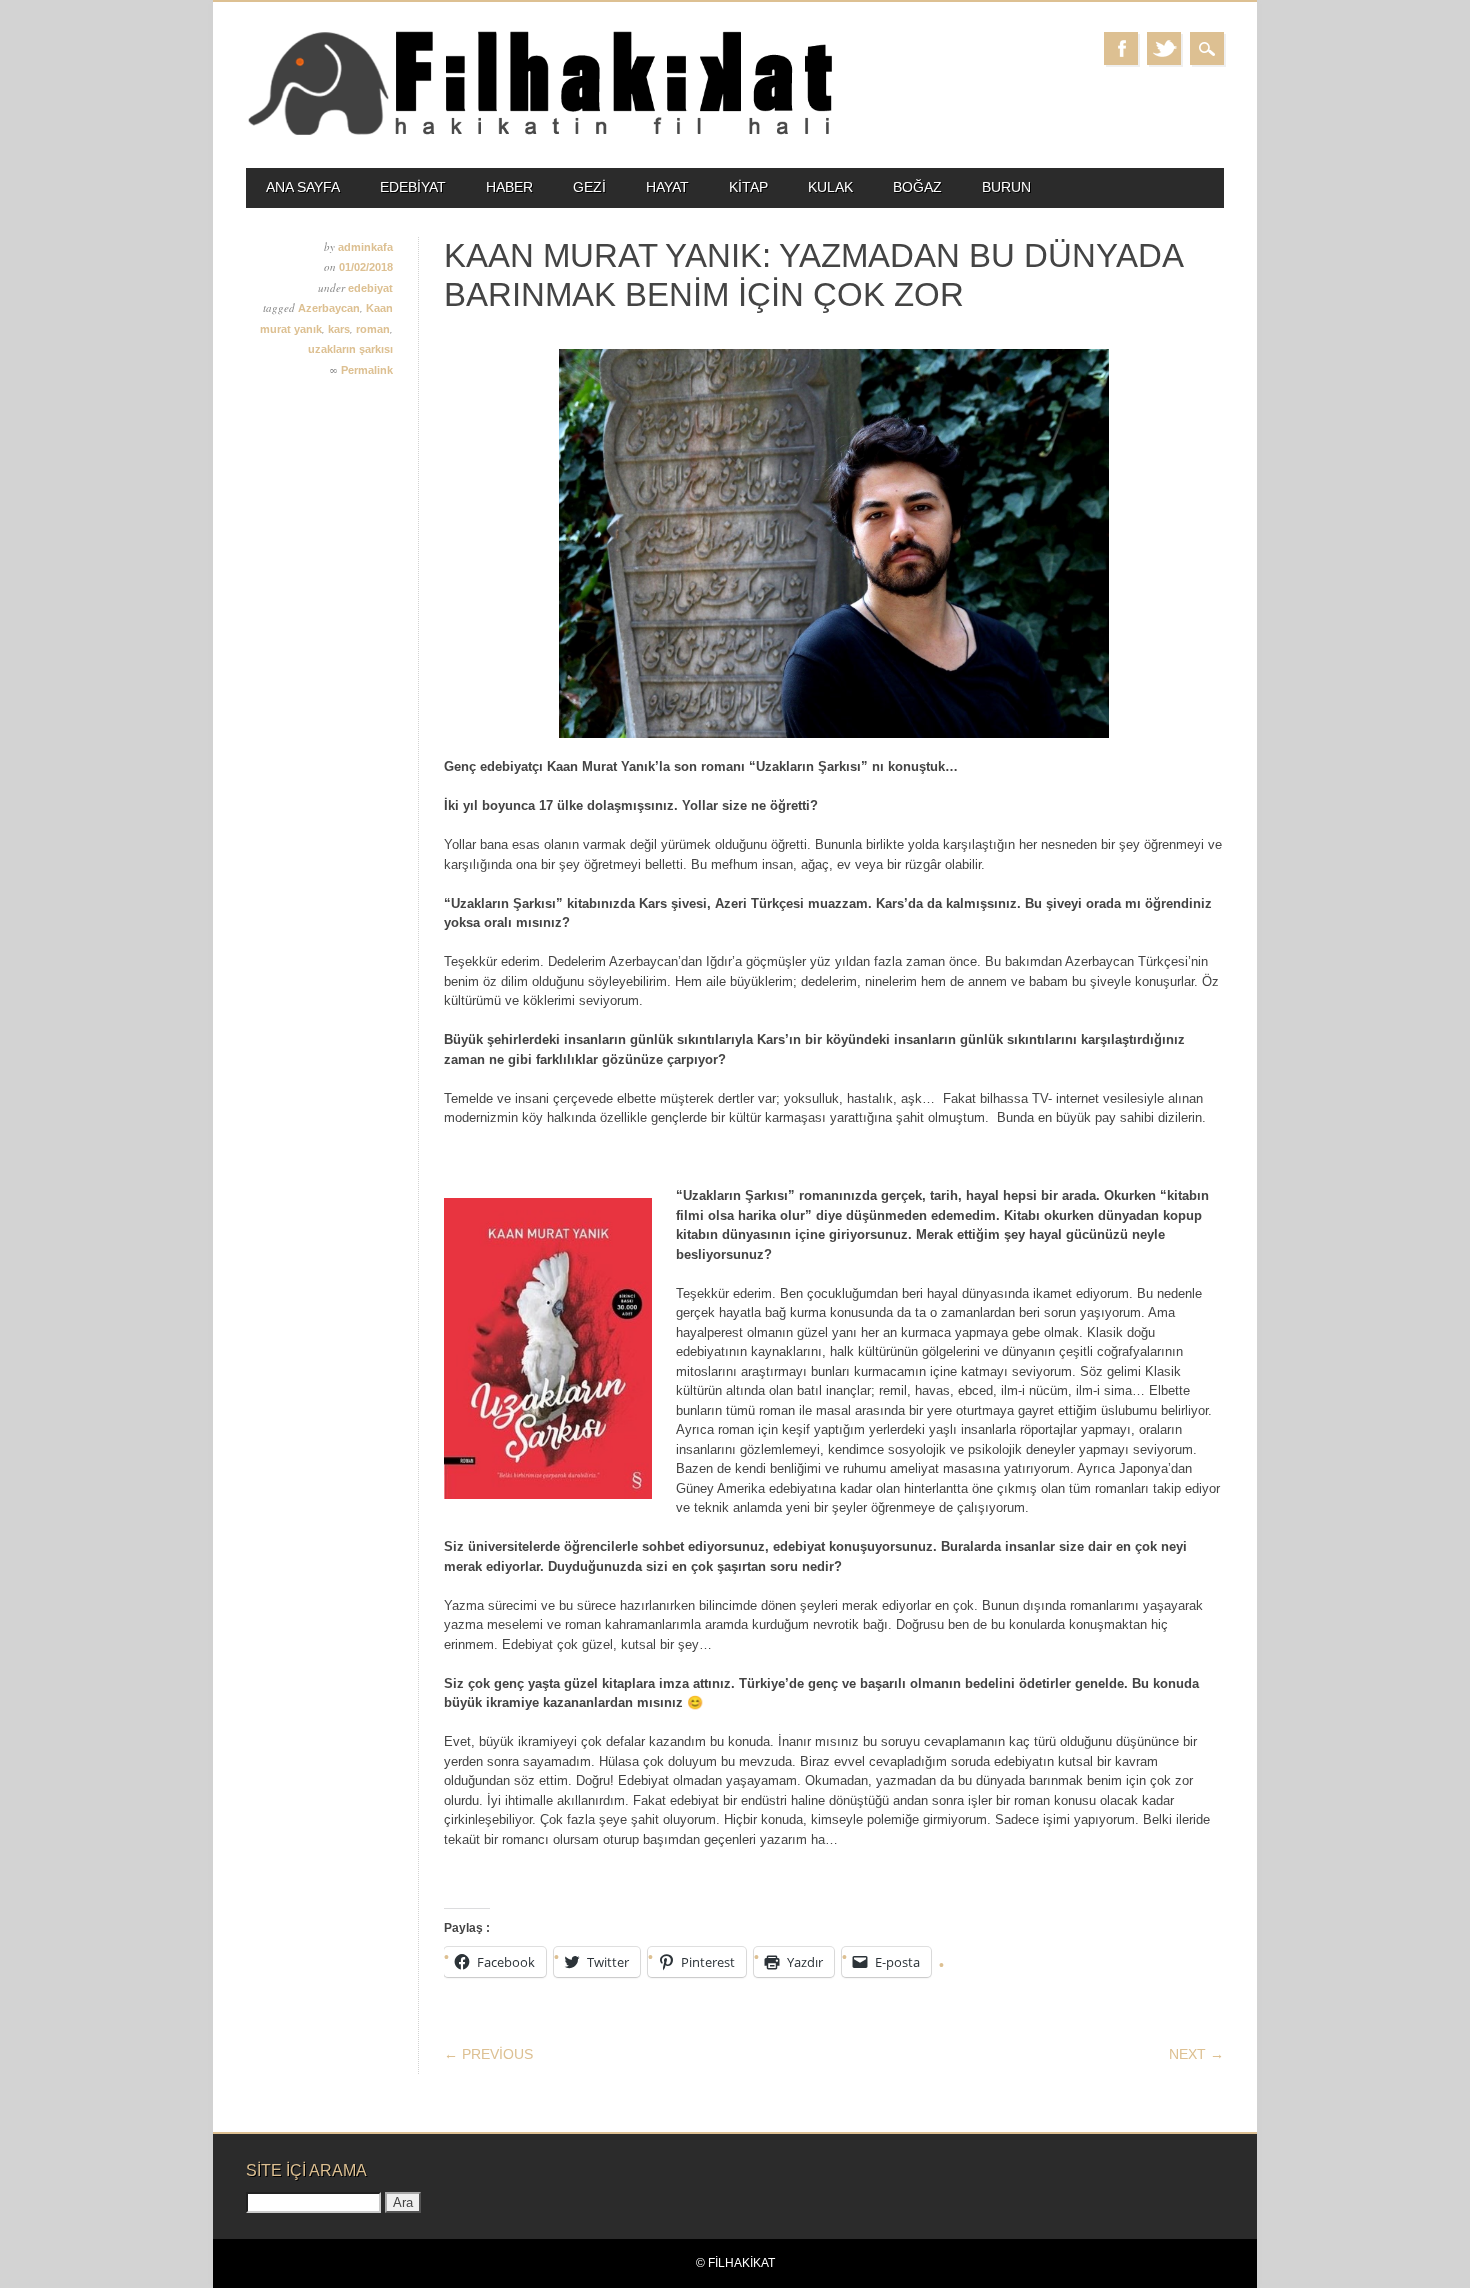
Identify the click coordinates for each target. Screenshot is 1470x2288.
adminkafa (365, 247)
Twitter (1164, 48)
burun (1006, 187)
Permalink (367, 370)
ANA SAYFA (303, 187)
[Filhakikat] (539, 133)
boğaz (917, 187)
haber (509, 187)
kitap (748, 187)
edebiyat (413, 187)
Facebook (1121, 48)
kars (339, 329)
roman (373, 329)
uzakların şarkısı (350, 349)
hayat (667, 187)
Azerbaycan (329, 308)
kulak (830, 187)
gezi (589, 187)
